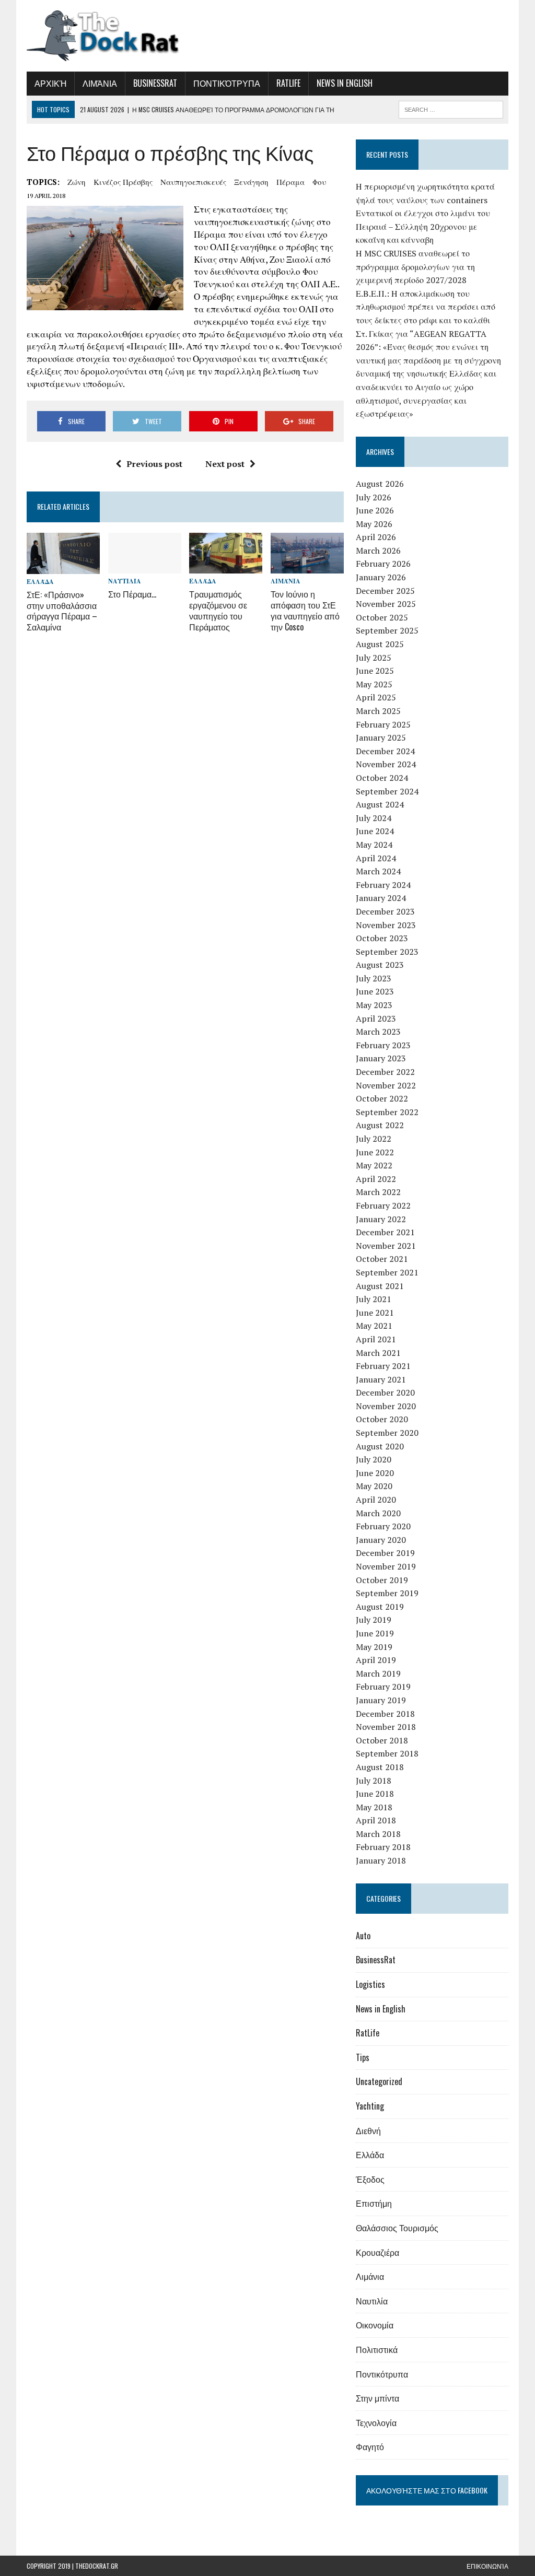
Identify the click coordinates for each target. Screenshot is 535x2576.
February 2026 (383, 564)
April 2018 (376, 1820)
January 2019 (381, 1700)
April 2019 (376, 1660)
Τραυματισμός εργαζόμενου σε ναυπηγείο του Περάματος (218, 610)
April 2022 (376, 1179)
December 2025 (385, 591)
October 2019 (382, 1580)
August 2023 (380, 965)
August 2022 (380, 1125)
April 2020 (376, 1500)
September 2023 (387, 952)
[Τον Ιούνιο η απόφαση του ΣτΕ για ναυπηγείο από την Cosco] (307, 567)
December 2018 (385, 1714)
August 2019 (380, 1607)
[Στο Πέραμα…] (145, 567)
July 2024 (374, 818)
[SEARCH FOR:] (451, 108)
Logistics (370, 1984)
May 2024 (374, 845)
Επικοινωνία (487, 2566)
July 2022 (374, 1139)
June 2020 (375, 1473)
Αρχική (50, 83)
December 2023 (385, 911)
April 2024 (376, 858)
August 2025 (380, 644)
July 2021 (374, 1299)
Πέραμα (290, 182)
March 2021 (378, 1353)
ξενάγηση (251, 182)
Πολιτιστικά (377, 2349)
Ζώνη (77, 182)
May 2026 (374, 524)
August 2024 (380, 804)
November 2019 (386, 1566)
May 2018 (374, 1807)
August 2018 (380, 1767)
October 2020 (382, 1419)
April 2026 (376, 537)
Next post (225, 464)
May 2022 (374, 1165)
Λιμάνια (100, 83)
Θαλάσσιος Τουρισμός (397, 2228)
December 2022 (385, 1072)
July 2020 (374, 1459)
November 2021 (386, 1246)
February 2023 (383, 1045)
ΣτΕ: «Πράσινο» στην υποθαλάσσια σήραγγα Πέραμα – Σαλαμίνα (62, 611)
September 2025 (387, 630)
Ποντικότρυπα (227, 83)
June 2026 (375, 510)
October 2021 (382, 1259)
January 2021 (381, 1379)
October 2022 (382, 1098)
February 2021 (383, 1366)
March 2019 (378, 1673)
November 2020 (386, 1406)
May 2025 (374, 684)
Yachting (370, 2106)
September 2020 (387, 1433)
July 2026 (374, 497)
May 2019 (374, 1647)
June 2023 (375, 991)
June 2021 (375, 1313)
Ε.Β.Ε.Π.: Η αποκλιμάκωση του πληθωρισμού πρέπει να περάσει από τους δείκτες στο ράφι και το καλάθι (426, 307)
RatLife (288, 83)
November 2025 (386, 604)
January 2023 (381, 1058)
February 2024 (383, 885)
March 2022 (378, 1192)
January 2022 (381, 1219)
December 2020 (385, 1392)
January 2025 (381, 737)
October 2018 (382, 1740)
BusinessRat (155, 83)
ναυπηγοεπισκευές (193, 182)
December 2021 (385, 1232)
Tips (363, 2057)
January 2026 (381, 577)
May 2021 (374, 1326)
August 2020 (380, 1446)
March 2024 (378, 871)
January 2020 (381, 1540)
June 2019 (375, 1633)
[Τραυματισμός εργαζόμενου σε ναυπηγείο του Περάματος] (226, 567)
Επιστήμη (374, 2203)
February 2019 (383, 1687)
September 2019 (387, 1593)
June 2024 (375, 831)
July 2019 (374, 1620)
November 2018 (386, 1727)
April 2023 (376, 1018)
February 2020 (383, 1526)
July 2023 (374, 978)
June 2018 (375, 1794)
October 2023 (382, 938)
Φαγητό (370, 2446)
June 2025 (375, 671)
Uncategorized (379, 2081)
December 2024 (385, 751)
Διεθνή (368, 2130)
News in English (345, 83)
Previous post (154, 464)
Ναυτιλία (125, 581)
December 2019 (385, 1553)
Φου (319, 182)
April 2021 (376, 1339)
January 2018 (381, 1860)
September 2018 (387, 1753)
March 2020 (378, 1513)
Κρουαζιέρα (377, 2252)
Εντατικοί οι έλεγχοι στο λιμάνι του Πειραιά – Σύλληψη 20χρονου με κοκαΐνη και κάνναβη (423, 226)
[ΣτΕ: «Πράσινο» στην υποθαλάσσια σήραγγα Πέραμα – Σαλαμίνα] (63, 567)
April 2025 (376, 697)
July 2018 (374, 1781)
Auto (363, 1936)
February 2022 (383, 1205)
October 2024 (382, 778)
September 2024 (387, 791)
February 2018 (383, 1847)
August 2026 (380, 484)
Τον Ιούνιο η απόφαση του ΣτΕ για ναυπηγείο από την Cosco (305, 610)
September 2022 (387, 1112)
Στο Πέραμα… (132, 594)
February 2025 (383, 724)
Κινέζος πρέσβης (123, 182)
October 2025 (382, 617)
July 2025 (374, 658)
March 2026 (378, 551)
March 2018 (378, 1834)
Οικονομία (375, 2325)
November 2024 (386, 764)
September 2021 (387, 1272)
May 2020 (374, 1486)
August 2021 (380, 1286)
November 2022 (386, 1085)
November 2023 (386, 925)
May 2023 (374, 1005)
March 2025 (378, 711)
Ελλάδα (40, 582)
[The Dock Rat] (103, 36)
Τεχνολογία (376, 2422)
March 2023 (378, 1032)
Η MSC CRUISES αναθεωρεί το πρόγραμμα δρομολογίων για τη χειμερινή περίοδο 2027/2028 (415, 267)
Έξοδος (370, 2179)
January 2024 (381, 898)
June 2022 (375, 1152)
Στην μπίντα (377, 2398)
